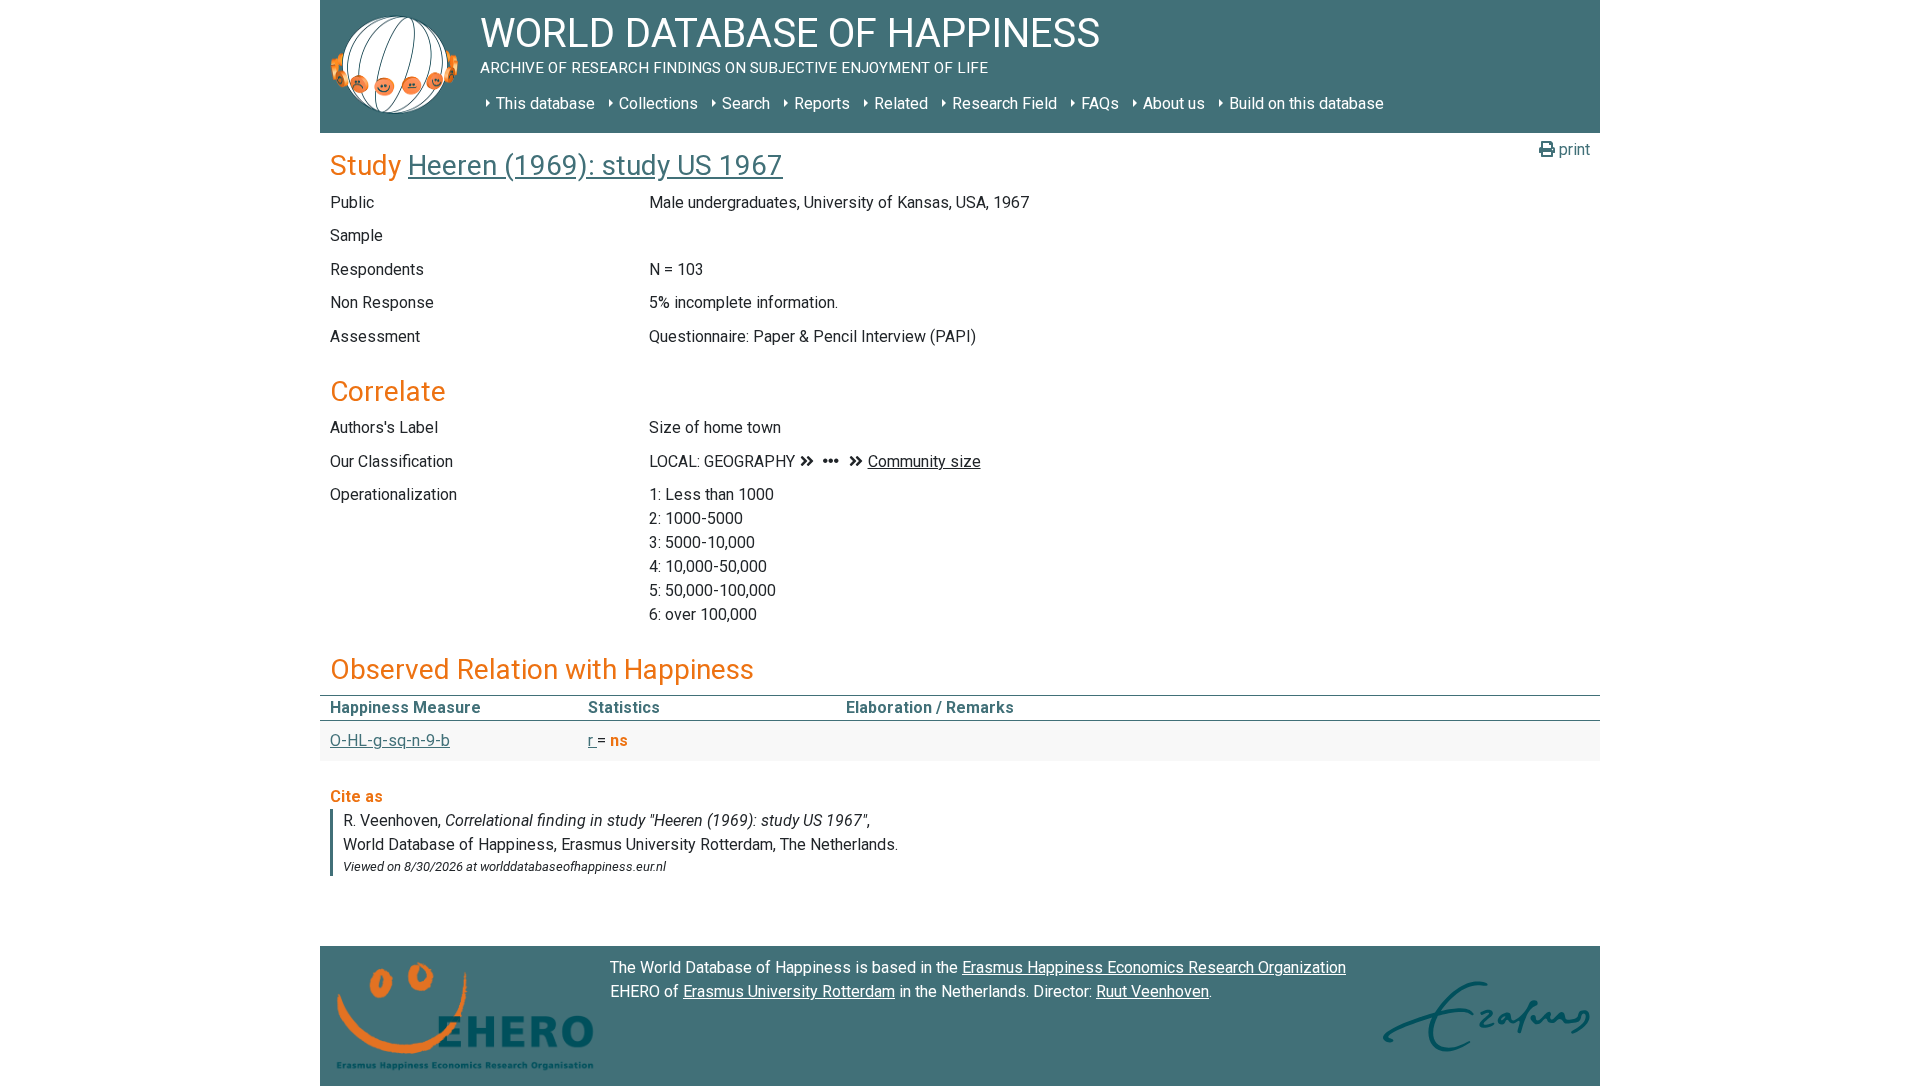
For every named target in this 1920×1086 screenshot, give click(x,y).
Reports (822, 103)
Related (901, 103)
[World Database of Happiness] (400, 66)
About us (1174, 103)
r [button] (592, 740)
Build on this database (1306, 103)
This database (545, 103)
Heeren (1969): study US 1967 (595, 165)
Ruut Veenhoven (1152, 991)
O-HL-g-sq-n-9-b (390, 740)
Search (746, 103)
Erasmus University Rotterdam (789, 991)
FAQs (1100, 103)
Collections (658, 103)
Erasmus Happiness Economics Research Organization (1154, 967)
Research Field (1004, 103)
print (1572, 149)
